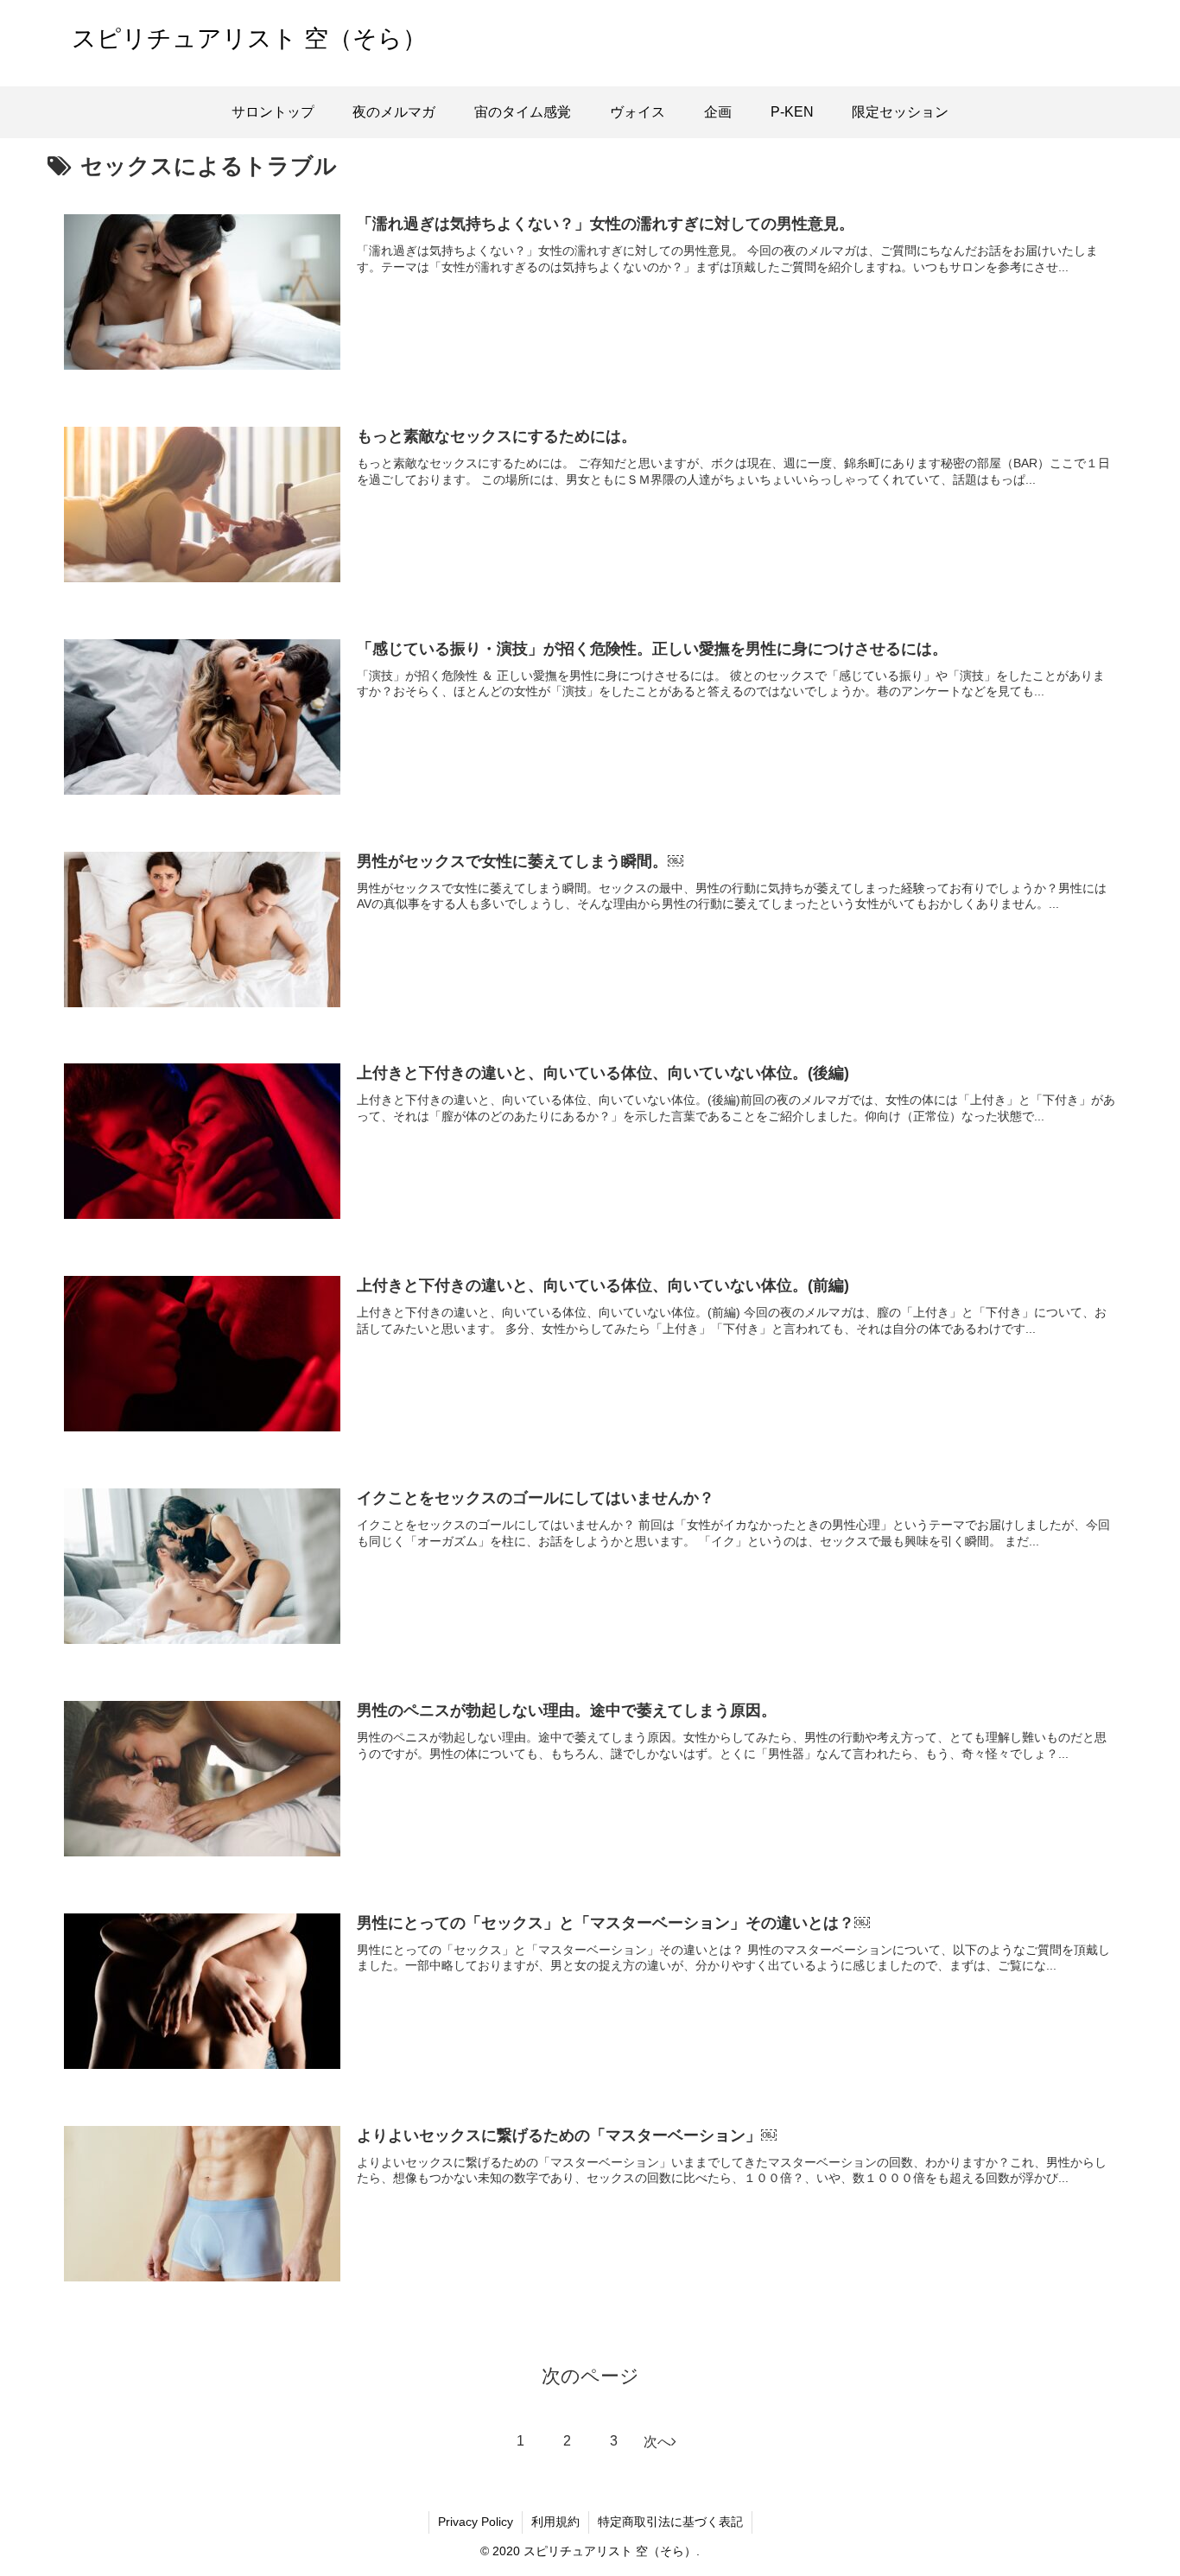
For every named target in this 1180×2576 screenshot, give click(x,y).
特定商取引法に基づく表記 (670, 2522)
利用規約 (555, 2522)
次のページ (590, 2376)
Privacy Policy (476, 2522)
